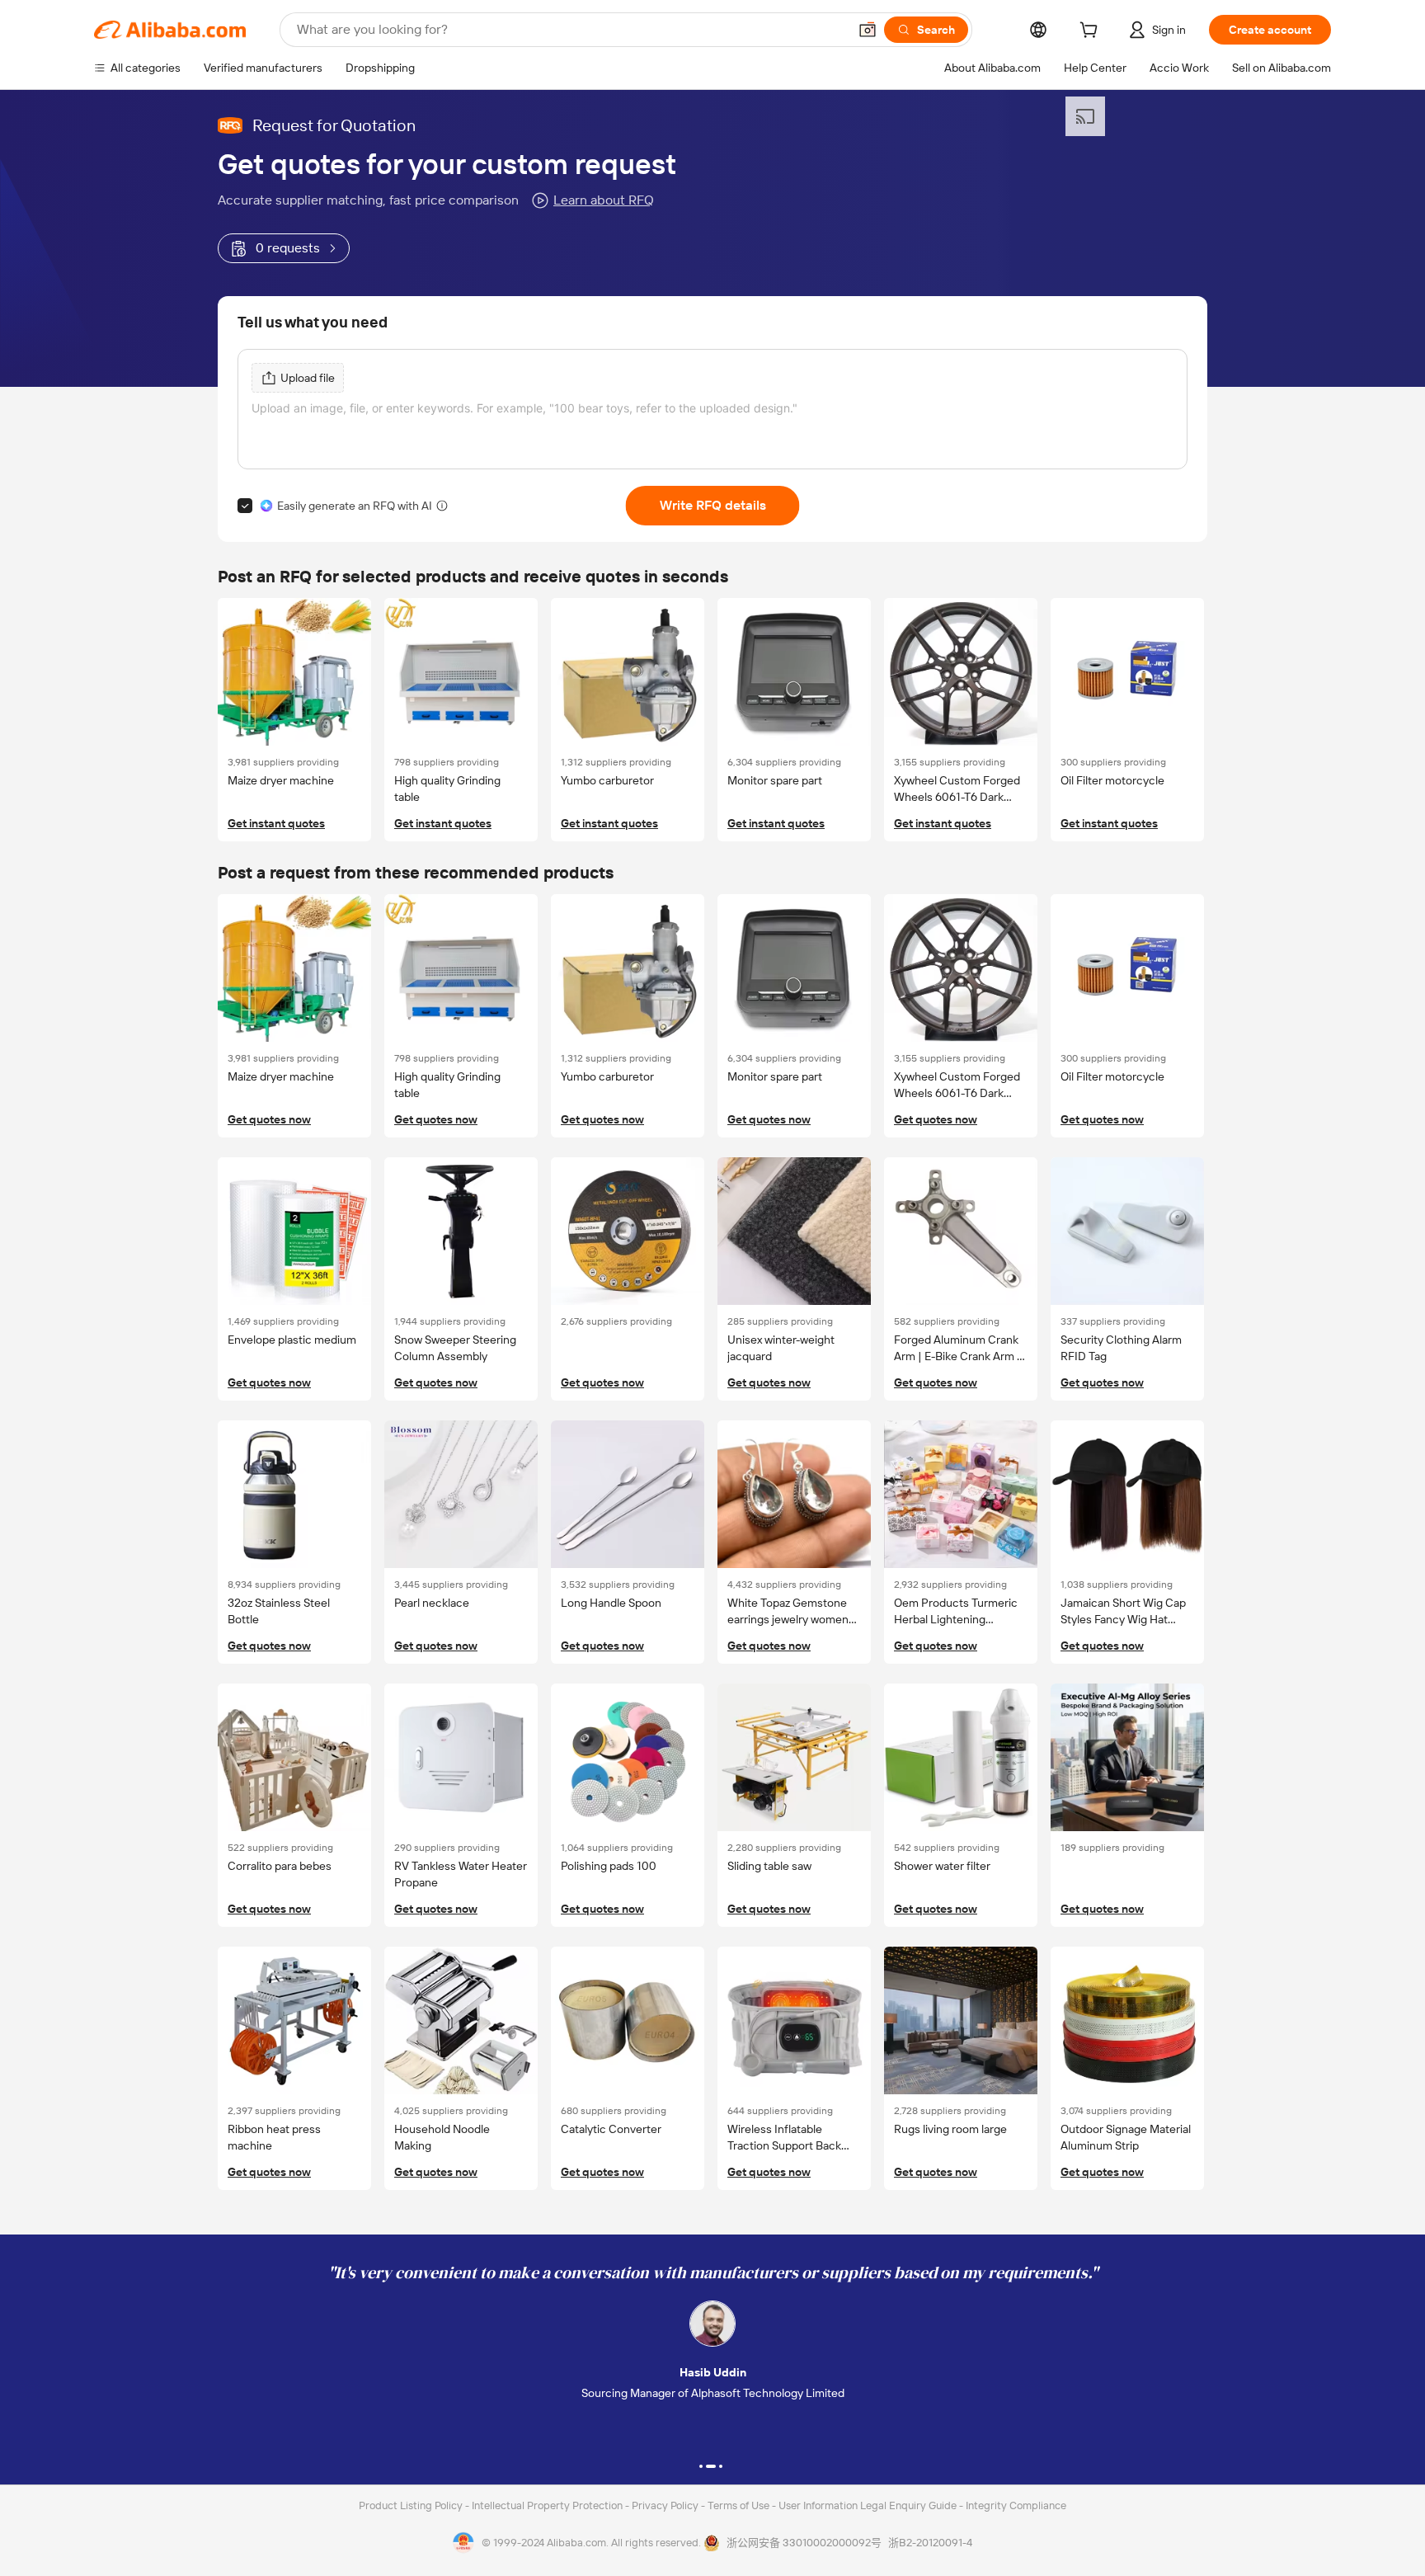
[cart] (1092, 32)
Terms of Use (740, 2505)
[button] (868, 30)
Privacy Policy (666, 2505)
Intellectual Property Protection (548, 2505)
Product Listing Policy (412, 2505)
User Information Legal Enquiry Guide (868, 2505)
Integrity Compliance (1016, 2505)
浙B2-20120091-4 (930, 2543)
